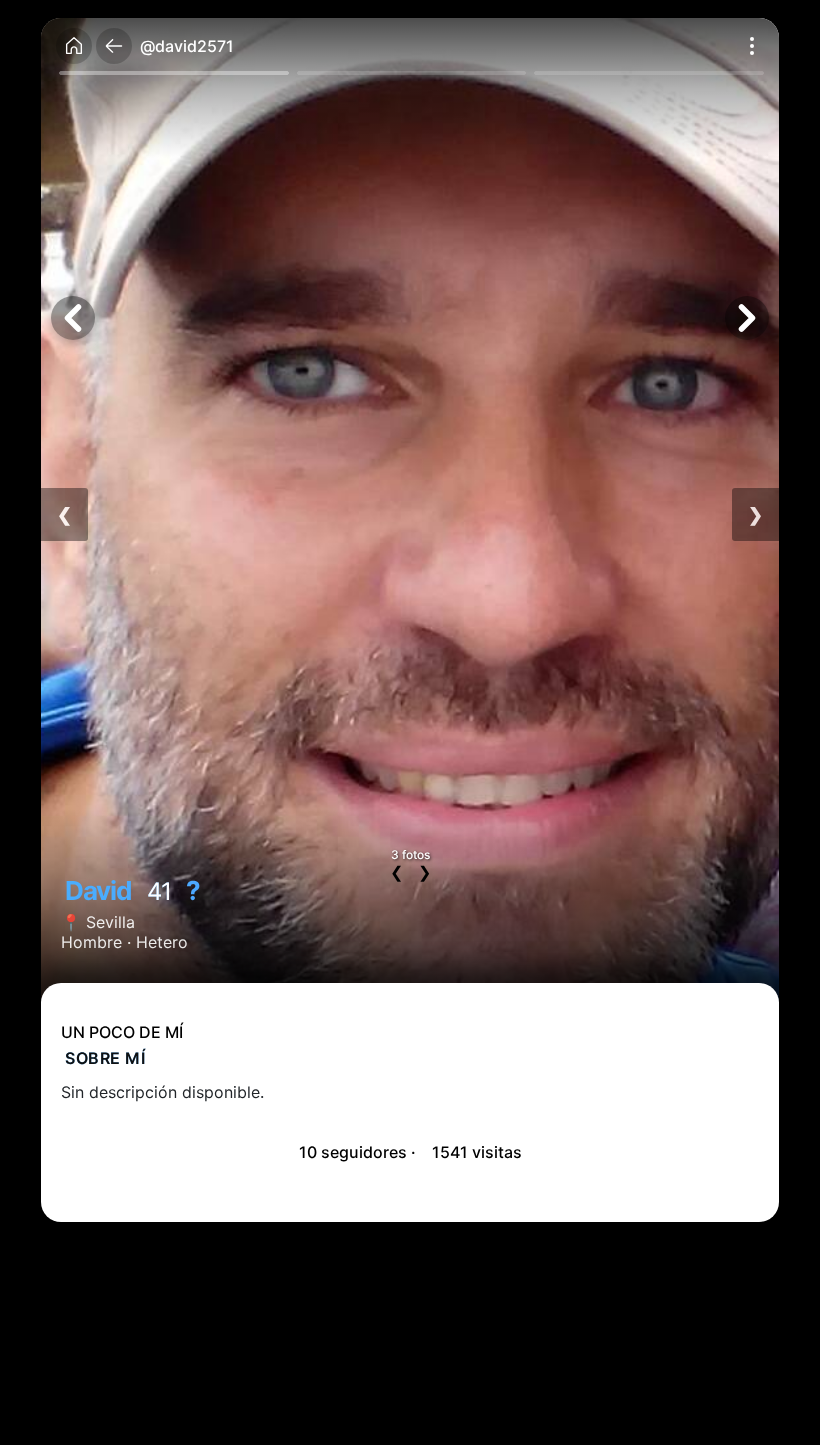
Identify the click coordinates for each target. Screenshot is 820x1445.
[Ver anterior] (73, 318)
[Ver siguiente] (747, 318)
